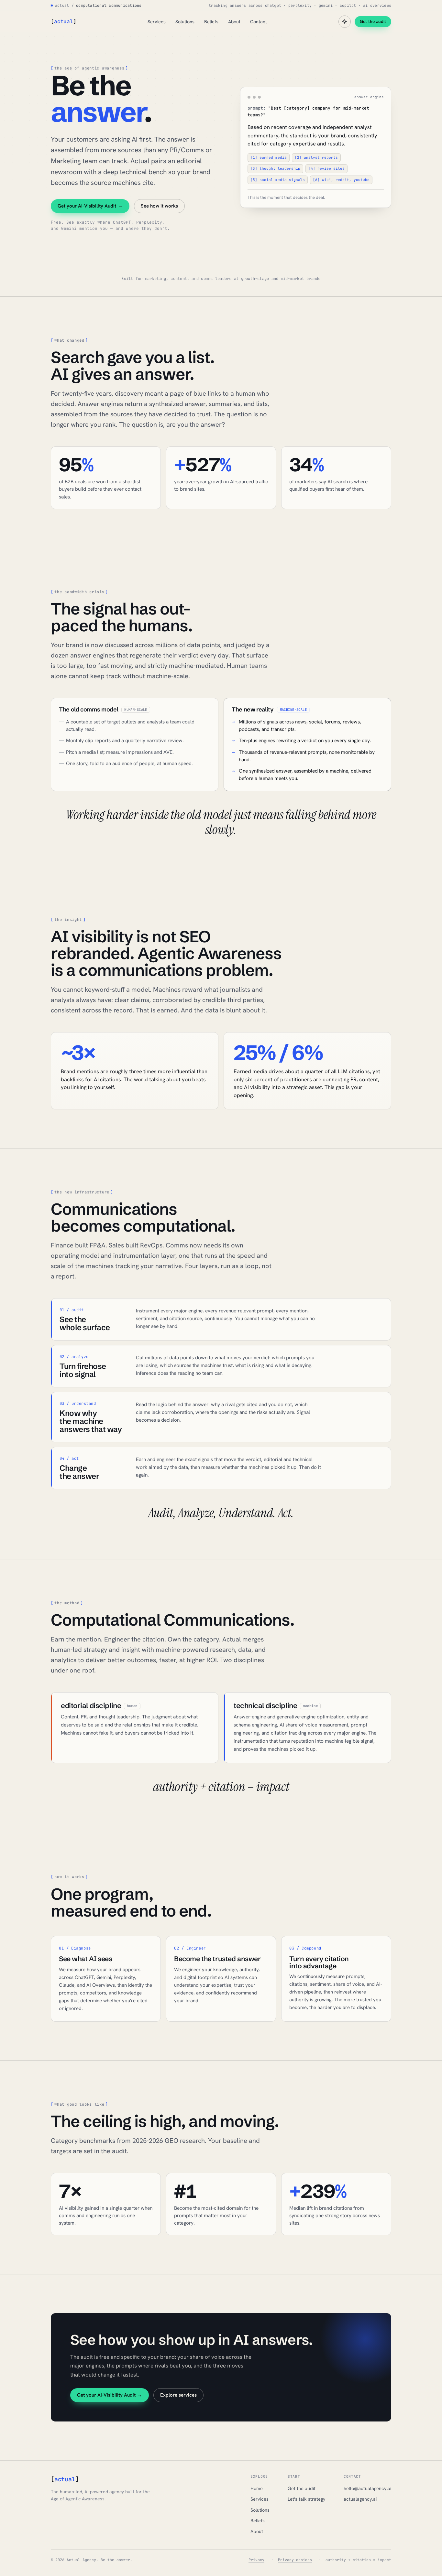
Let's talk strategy (307, 2499)
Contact (259, 21)
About (234, 21)
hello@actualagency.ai (367, 2488)
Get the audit (373, 21)
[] (64, 21)
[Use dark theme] (345, 22)
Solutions (185, 21)
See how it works (159, 206)
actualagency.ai (360, 2499)
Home (257, 2488)
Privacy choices (295, 2560)
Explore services (178, 2395)
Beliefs (211, 21)
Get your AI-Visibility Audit (90, 206)
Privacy (256, 2560)
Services (157, 21)
